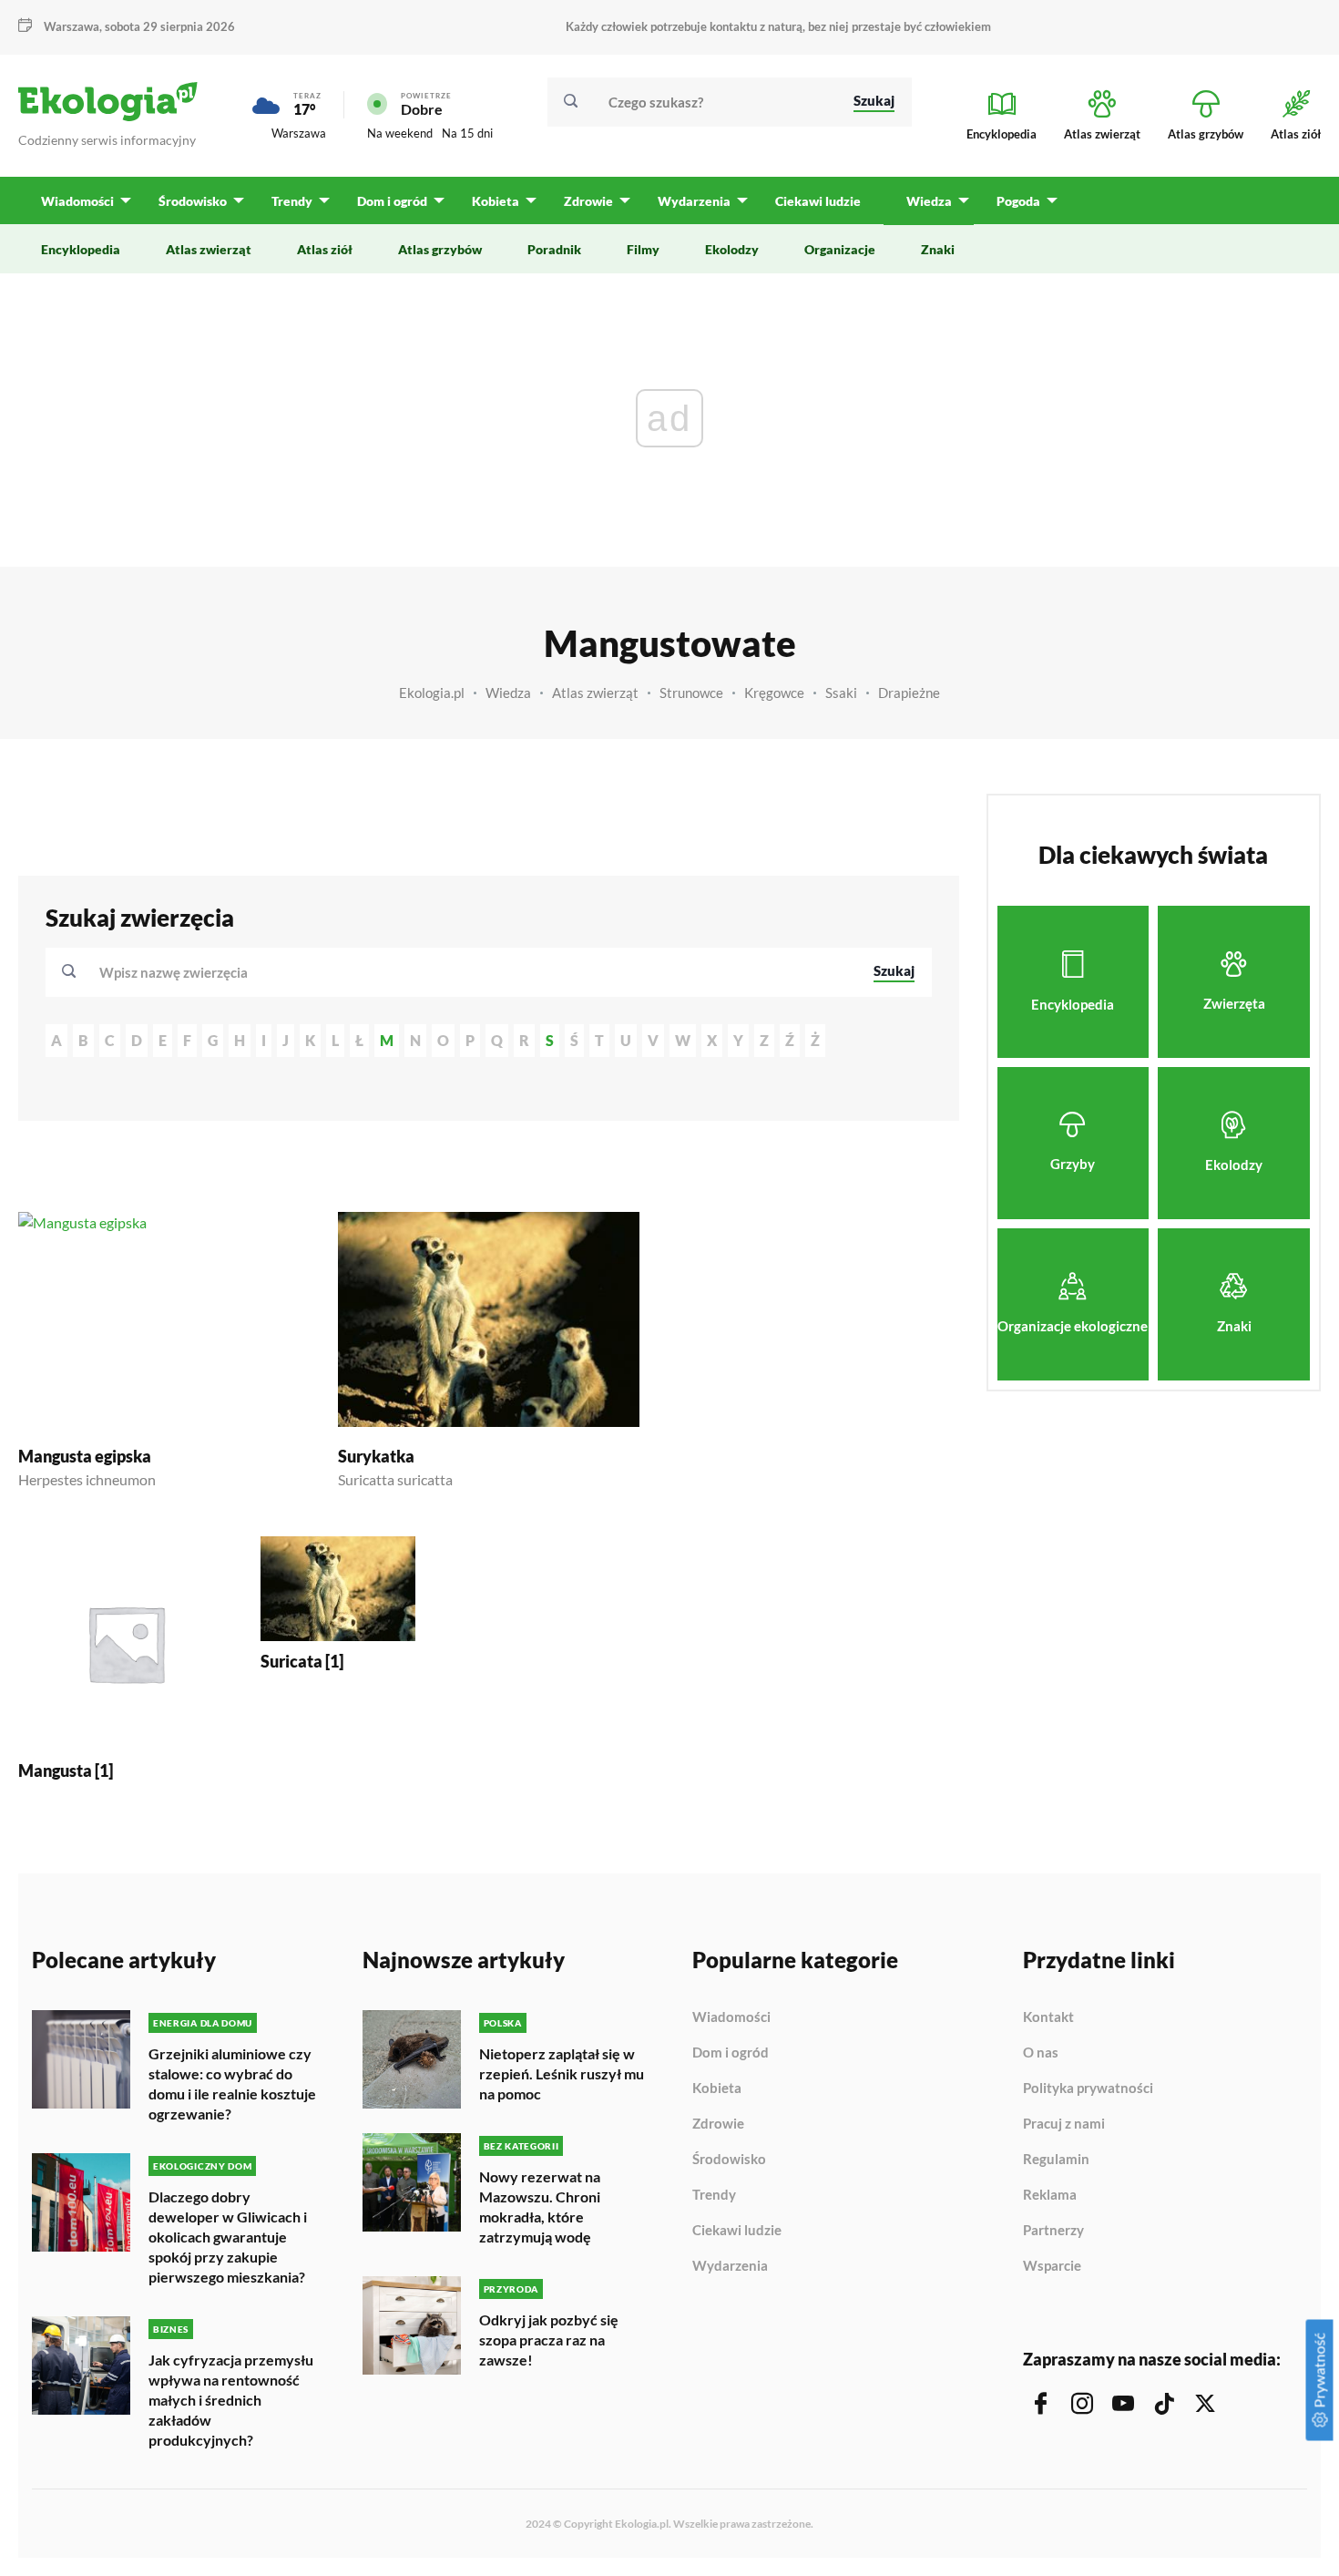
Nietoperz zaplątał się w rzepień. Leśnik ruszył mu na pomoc (562, 2073)
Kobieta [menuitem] (496, 201)
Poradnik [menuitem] (554, 249)
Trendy (714, 2195)
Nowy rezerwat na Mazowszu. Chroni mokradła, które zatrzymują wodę (540, 2207)
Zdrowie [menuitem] (588, 201)
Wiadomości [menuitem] (77, 201)
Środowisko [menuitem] (193, 201)
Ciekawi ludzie (737, 2231)
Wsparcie (1052, 2266)
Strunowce (691, 693)
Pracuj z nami (1064, 2124)
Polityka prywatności (1088, 2089)
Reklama (1050, 2195)
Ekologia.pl (432, 693)
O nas (1041, 2053)
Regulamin (1056, 2160)
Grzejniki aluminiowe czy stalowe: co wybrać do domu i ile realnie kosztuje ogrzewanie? (232, 2083)
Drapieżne (909, 693)
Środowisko (729, 2160)
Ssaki (841, 693)
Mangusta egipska (85, 1456)
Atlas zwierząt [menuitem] (209, 249)
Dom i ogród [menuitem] (392, 201)
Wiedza (508, 693)
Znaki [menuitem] (938, 249)
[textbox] (179, 972)
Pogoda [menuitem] (1018, 201)
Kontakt (1048, 2017)
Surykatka (376, 1456)
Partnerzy (1053, 2231)
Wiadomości (731, 2017)
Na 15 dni (467, 133)
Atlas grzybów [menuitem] (440, 249)
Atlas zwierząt (595, 693)
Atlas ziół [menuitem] (325, 249)
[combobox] (474, 972)
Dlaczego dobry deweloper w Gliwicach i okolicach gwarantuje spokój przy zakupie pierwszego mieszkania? (228, 2237)
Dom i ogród (731, 2053)
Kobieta (717, 2089)
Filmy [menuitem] (643, 249)
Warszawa (299, 133)
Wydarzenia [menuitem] (694, 201)
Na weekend (400, 133)
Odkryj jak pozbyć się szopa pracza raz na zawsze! (549, 2340)
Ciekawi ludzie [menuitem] (818, 201)
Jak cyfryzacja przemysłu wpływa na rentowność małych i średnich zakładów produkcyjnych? (231, 2400)
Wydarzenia (730, 2266)
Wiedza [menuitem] (929, 201)
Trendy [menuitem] (292, 201)
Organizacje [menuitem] (840, 249)
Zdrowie (718, 2124)
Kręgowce (774, 693)
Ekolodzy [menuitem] (732, 249)
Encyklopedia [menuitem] (81, 249)
